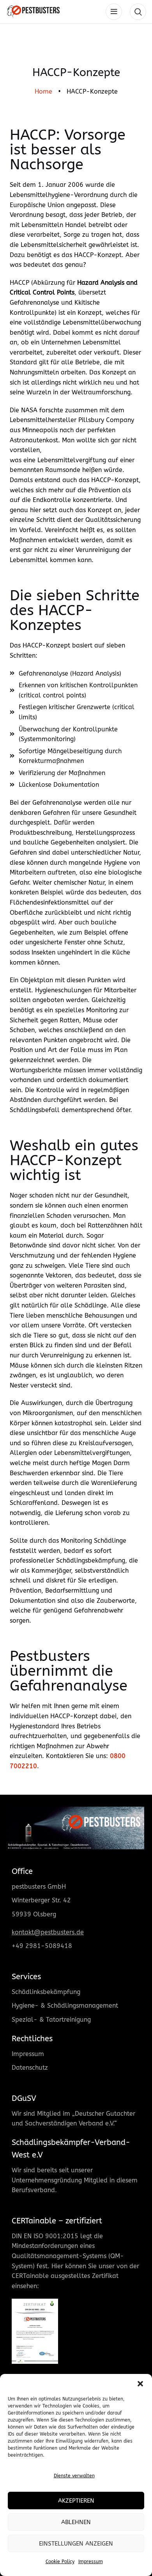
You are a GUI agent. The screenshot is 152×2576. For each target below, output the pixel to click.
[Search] (138, 12)
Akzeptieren (76, 2501)
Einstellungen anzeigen (76, 2544)
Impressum (91, 2562)
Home (43, 91)
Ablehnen (76, 2522)
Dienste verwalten (74, 2476)
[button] (140, 2384)
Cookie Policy (60, 2562)
